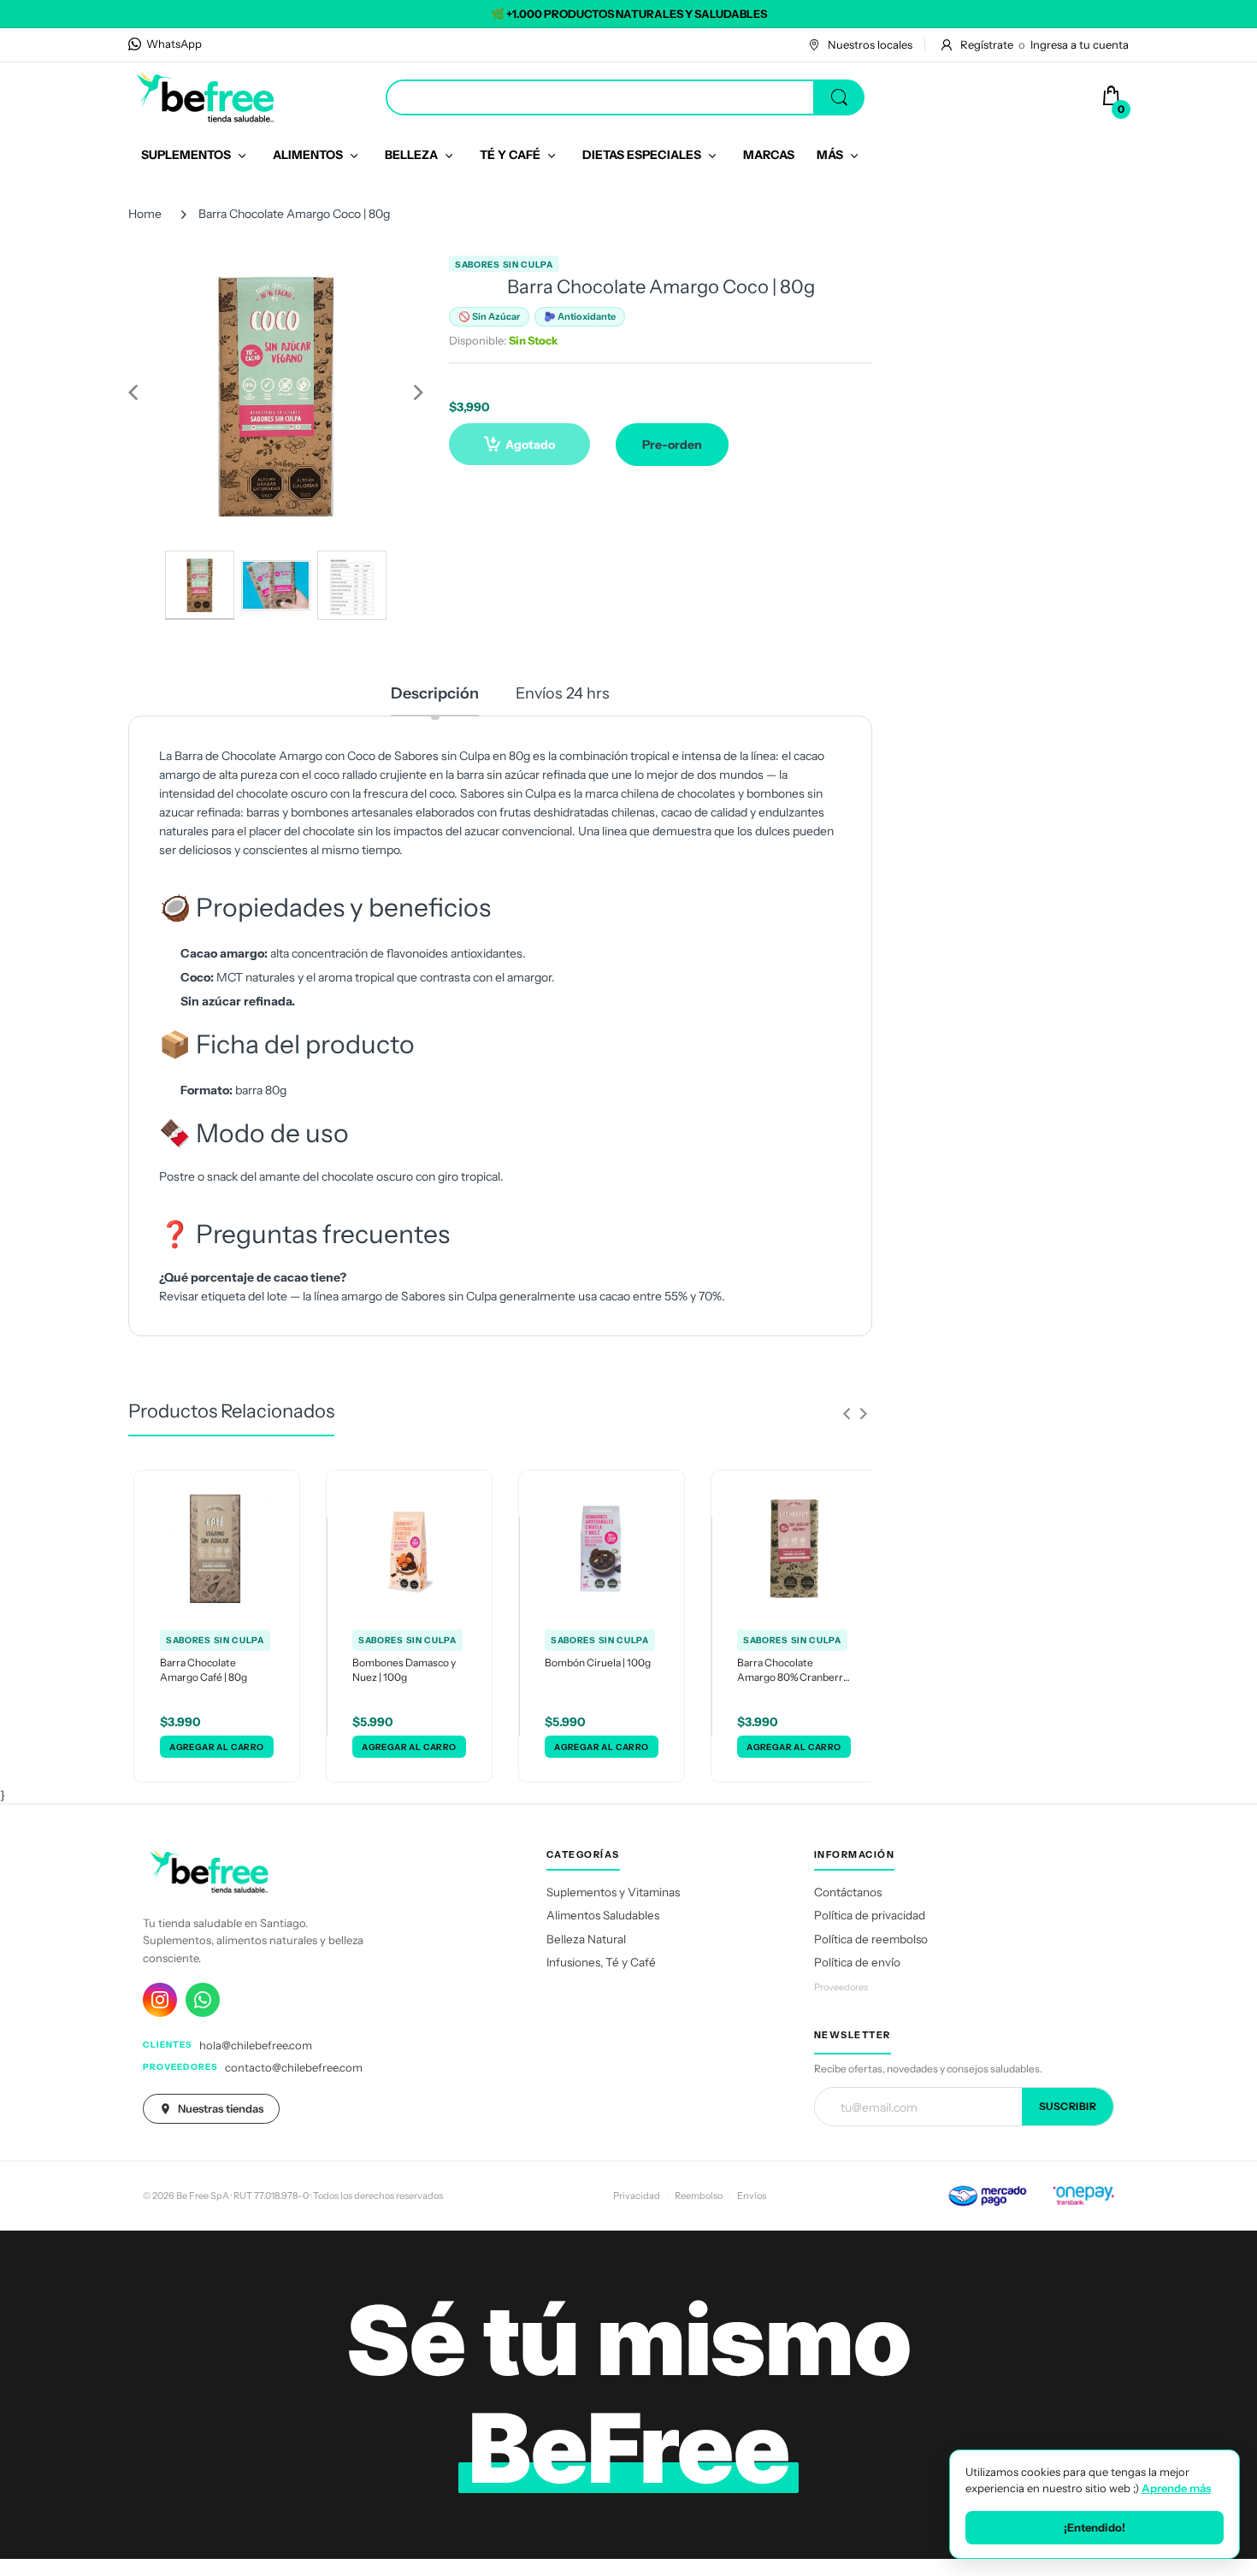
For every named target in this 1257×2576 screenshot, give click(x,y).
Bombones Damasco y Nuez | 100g (404, 1670)
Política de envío (857, 1962)
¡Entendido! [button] (1095, 2527)
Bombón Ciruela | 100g (598, 1662)
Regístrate (987, 44)
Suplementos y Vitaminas (613, 1892)
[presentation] (847, 1413)
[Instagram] (160, 2000)
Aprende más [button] (1176, 2488)
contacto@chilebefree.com (294, 2067)
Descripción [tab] (435, 693)
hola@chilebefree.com (256, 2045)
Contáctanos (848, 1892)
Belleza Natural (586, 1939)
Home (145, 214)
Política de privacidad (870, 1915)
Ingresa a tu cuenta (1080, 44)
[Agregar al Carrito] (217, 1747)
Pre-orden (672, 445)
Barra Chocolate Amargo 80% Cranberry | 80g (793, 1671)
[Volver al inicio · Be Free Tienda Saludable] (205, 97)
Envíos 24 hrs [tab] (563, 693)
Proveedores (841, 1987)
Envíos (752, 2196)
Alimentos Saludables (603, 1915)
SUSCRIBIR (1068, 2106)
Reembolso (699, 2196)
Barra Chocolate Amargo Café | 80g (204, 1670)
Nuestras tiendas (221, 2108)
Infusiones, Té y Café (601, 1962)
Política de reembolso (871, 1939)
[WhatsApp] (203, 2000)
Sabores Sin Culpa (504, 265)
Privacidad (637, 2196)
